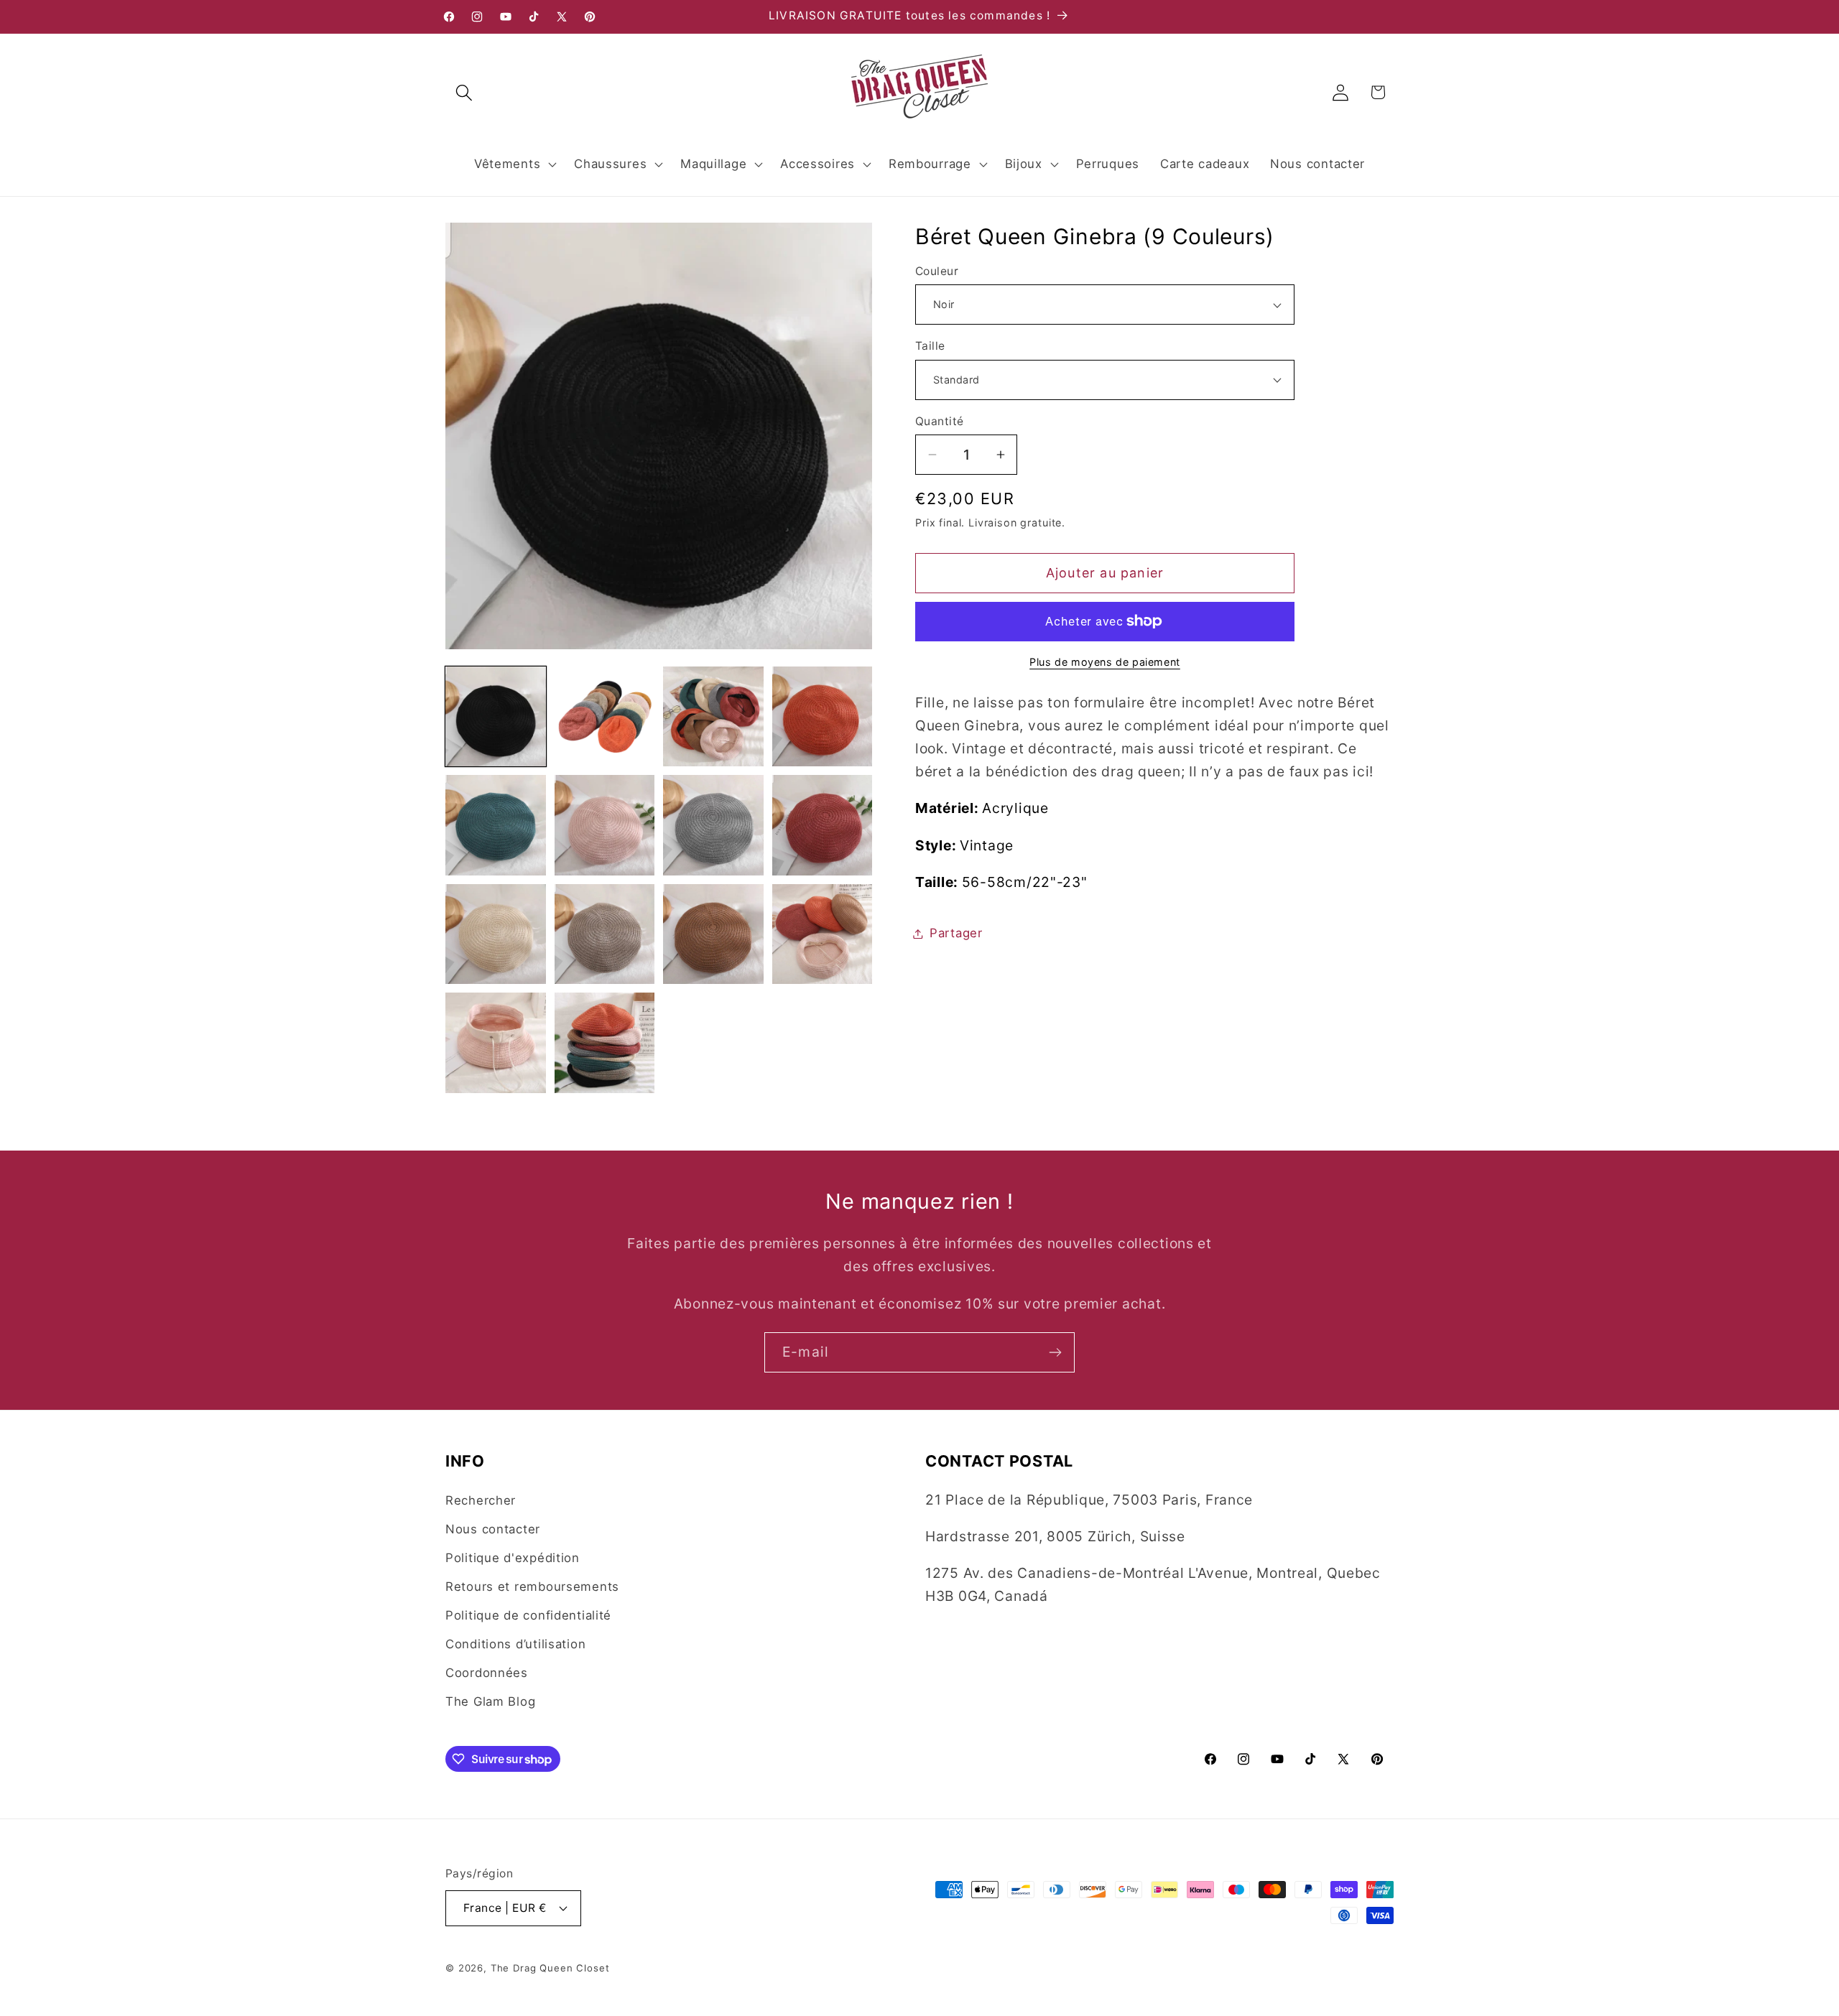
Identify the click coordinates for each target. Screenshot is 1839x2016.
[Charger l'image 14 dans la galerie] (605, 1043)
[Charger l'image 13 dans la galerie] (496, 1043)
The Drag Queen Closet (550, 1968)
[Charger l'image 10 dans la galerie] (605, 934)
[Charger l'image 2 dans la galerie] (605, 717)
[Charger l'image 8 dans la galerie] (823, 825)
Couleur (937, 271)
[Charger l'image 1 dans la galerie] (496, 717)
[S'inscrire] (1055, 1352)
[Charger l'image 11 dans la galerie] (713, 934)
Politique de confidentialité (528, 1615)
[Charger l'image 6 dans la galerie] (605, 825)
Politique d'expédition (513, 1558)
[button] (464, 92)
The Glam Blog (490, 1701)
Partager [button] (956, 933)
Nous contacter (493, 1529)
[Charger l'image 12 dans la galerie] (823, 934)
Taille (930, 346)
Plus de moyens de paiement (1105, 662)
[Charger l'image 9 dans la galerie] (496, 934)
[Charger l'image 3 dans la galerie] (713, 717)
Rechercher (481, 1500)
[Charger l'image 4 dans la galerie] (823, 717)
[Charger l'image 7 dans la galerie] (713, 825)
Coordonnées (487, 1673)
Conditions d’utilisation (515, 1644)
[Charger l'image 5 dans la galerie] (496, 825)
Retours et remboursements (532, 1587)
